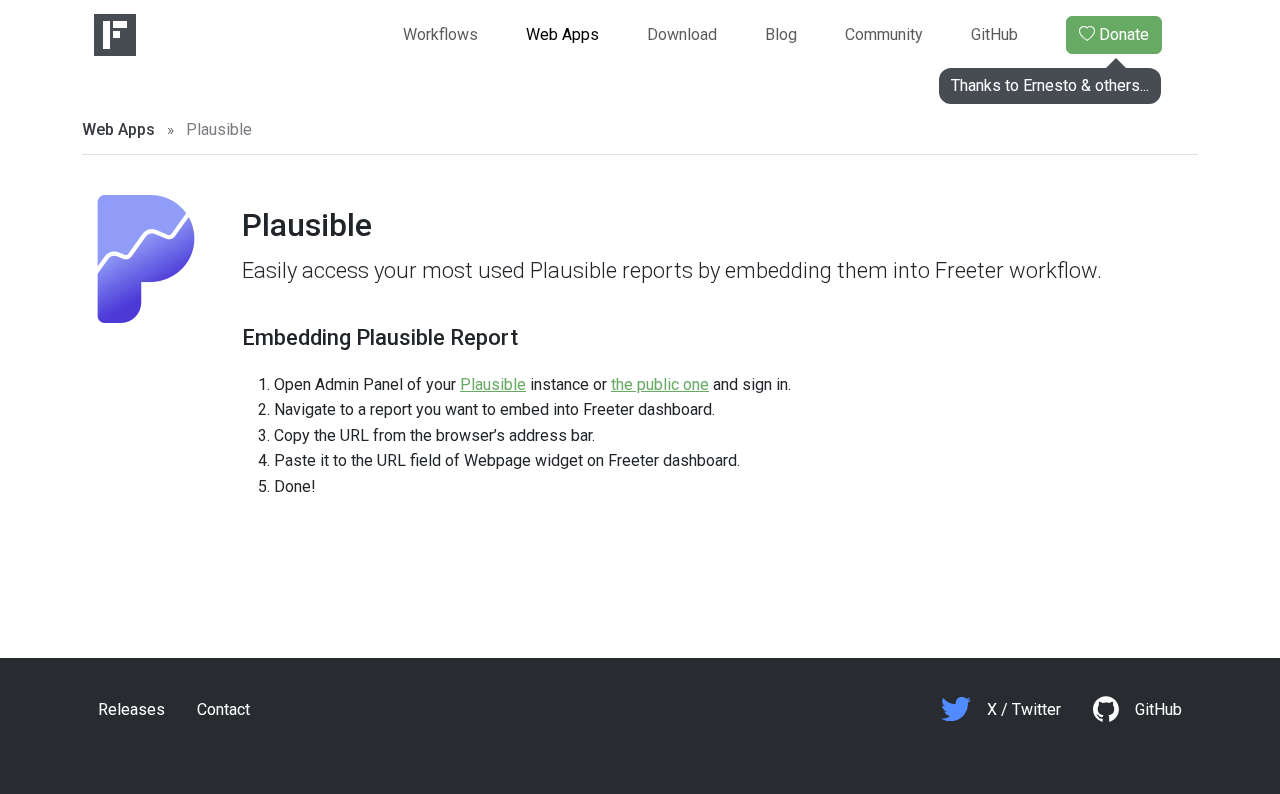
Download (682, 34)
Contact (223, 709)
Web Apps (562, 34)
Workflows (440, 34)
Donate (1107, 39)
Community (884, 34)
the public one (660, 384)
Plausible (493, 384)
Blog (781, 34)
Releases (131, 709)
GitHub (994, 34)
